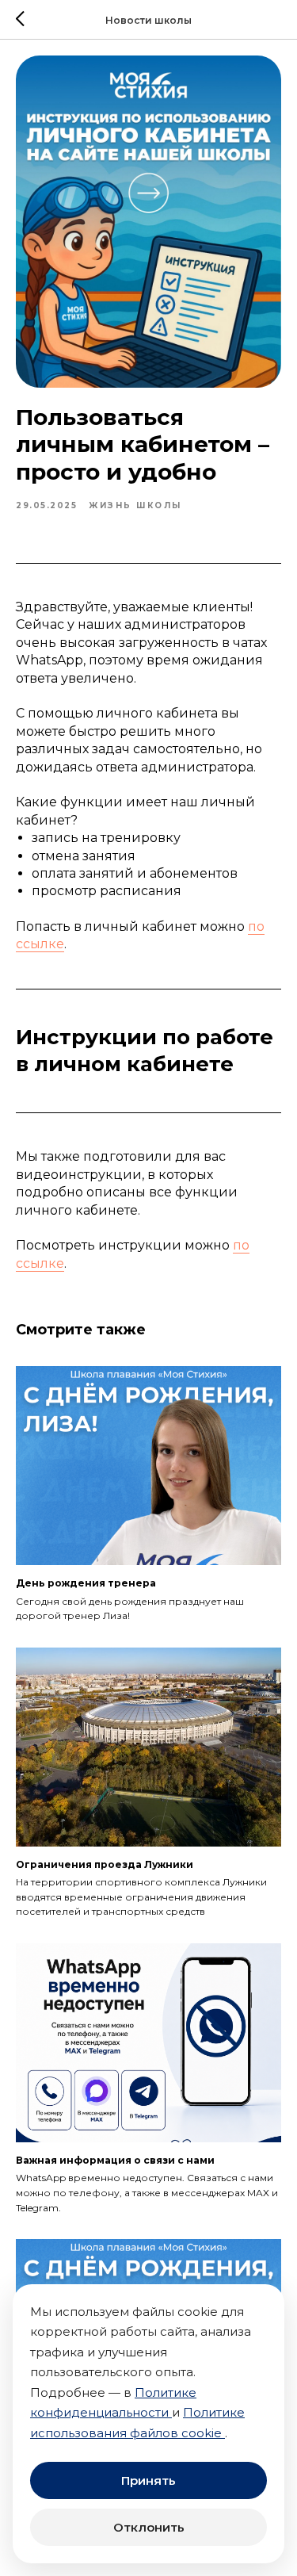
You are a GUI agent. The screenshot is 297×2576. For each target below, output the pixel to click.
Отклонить (149, 2527)
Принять (148, 2480)
